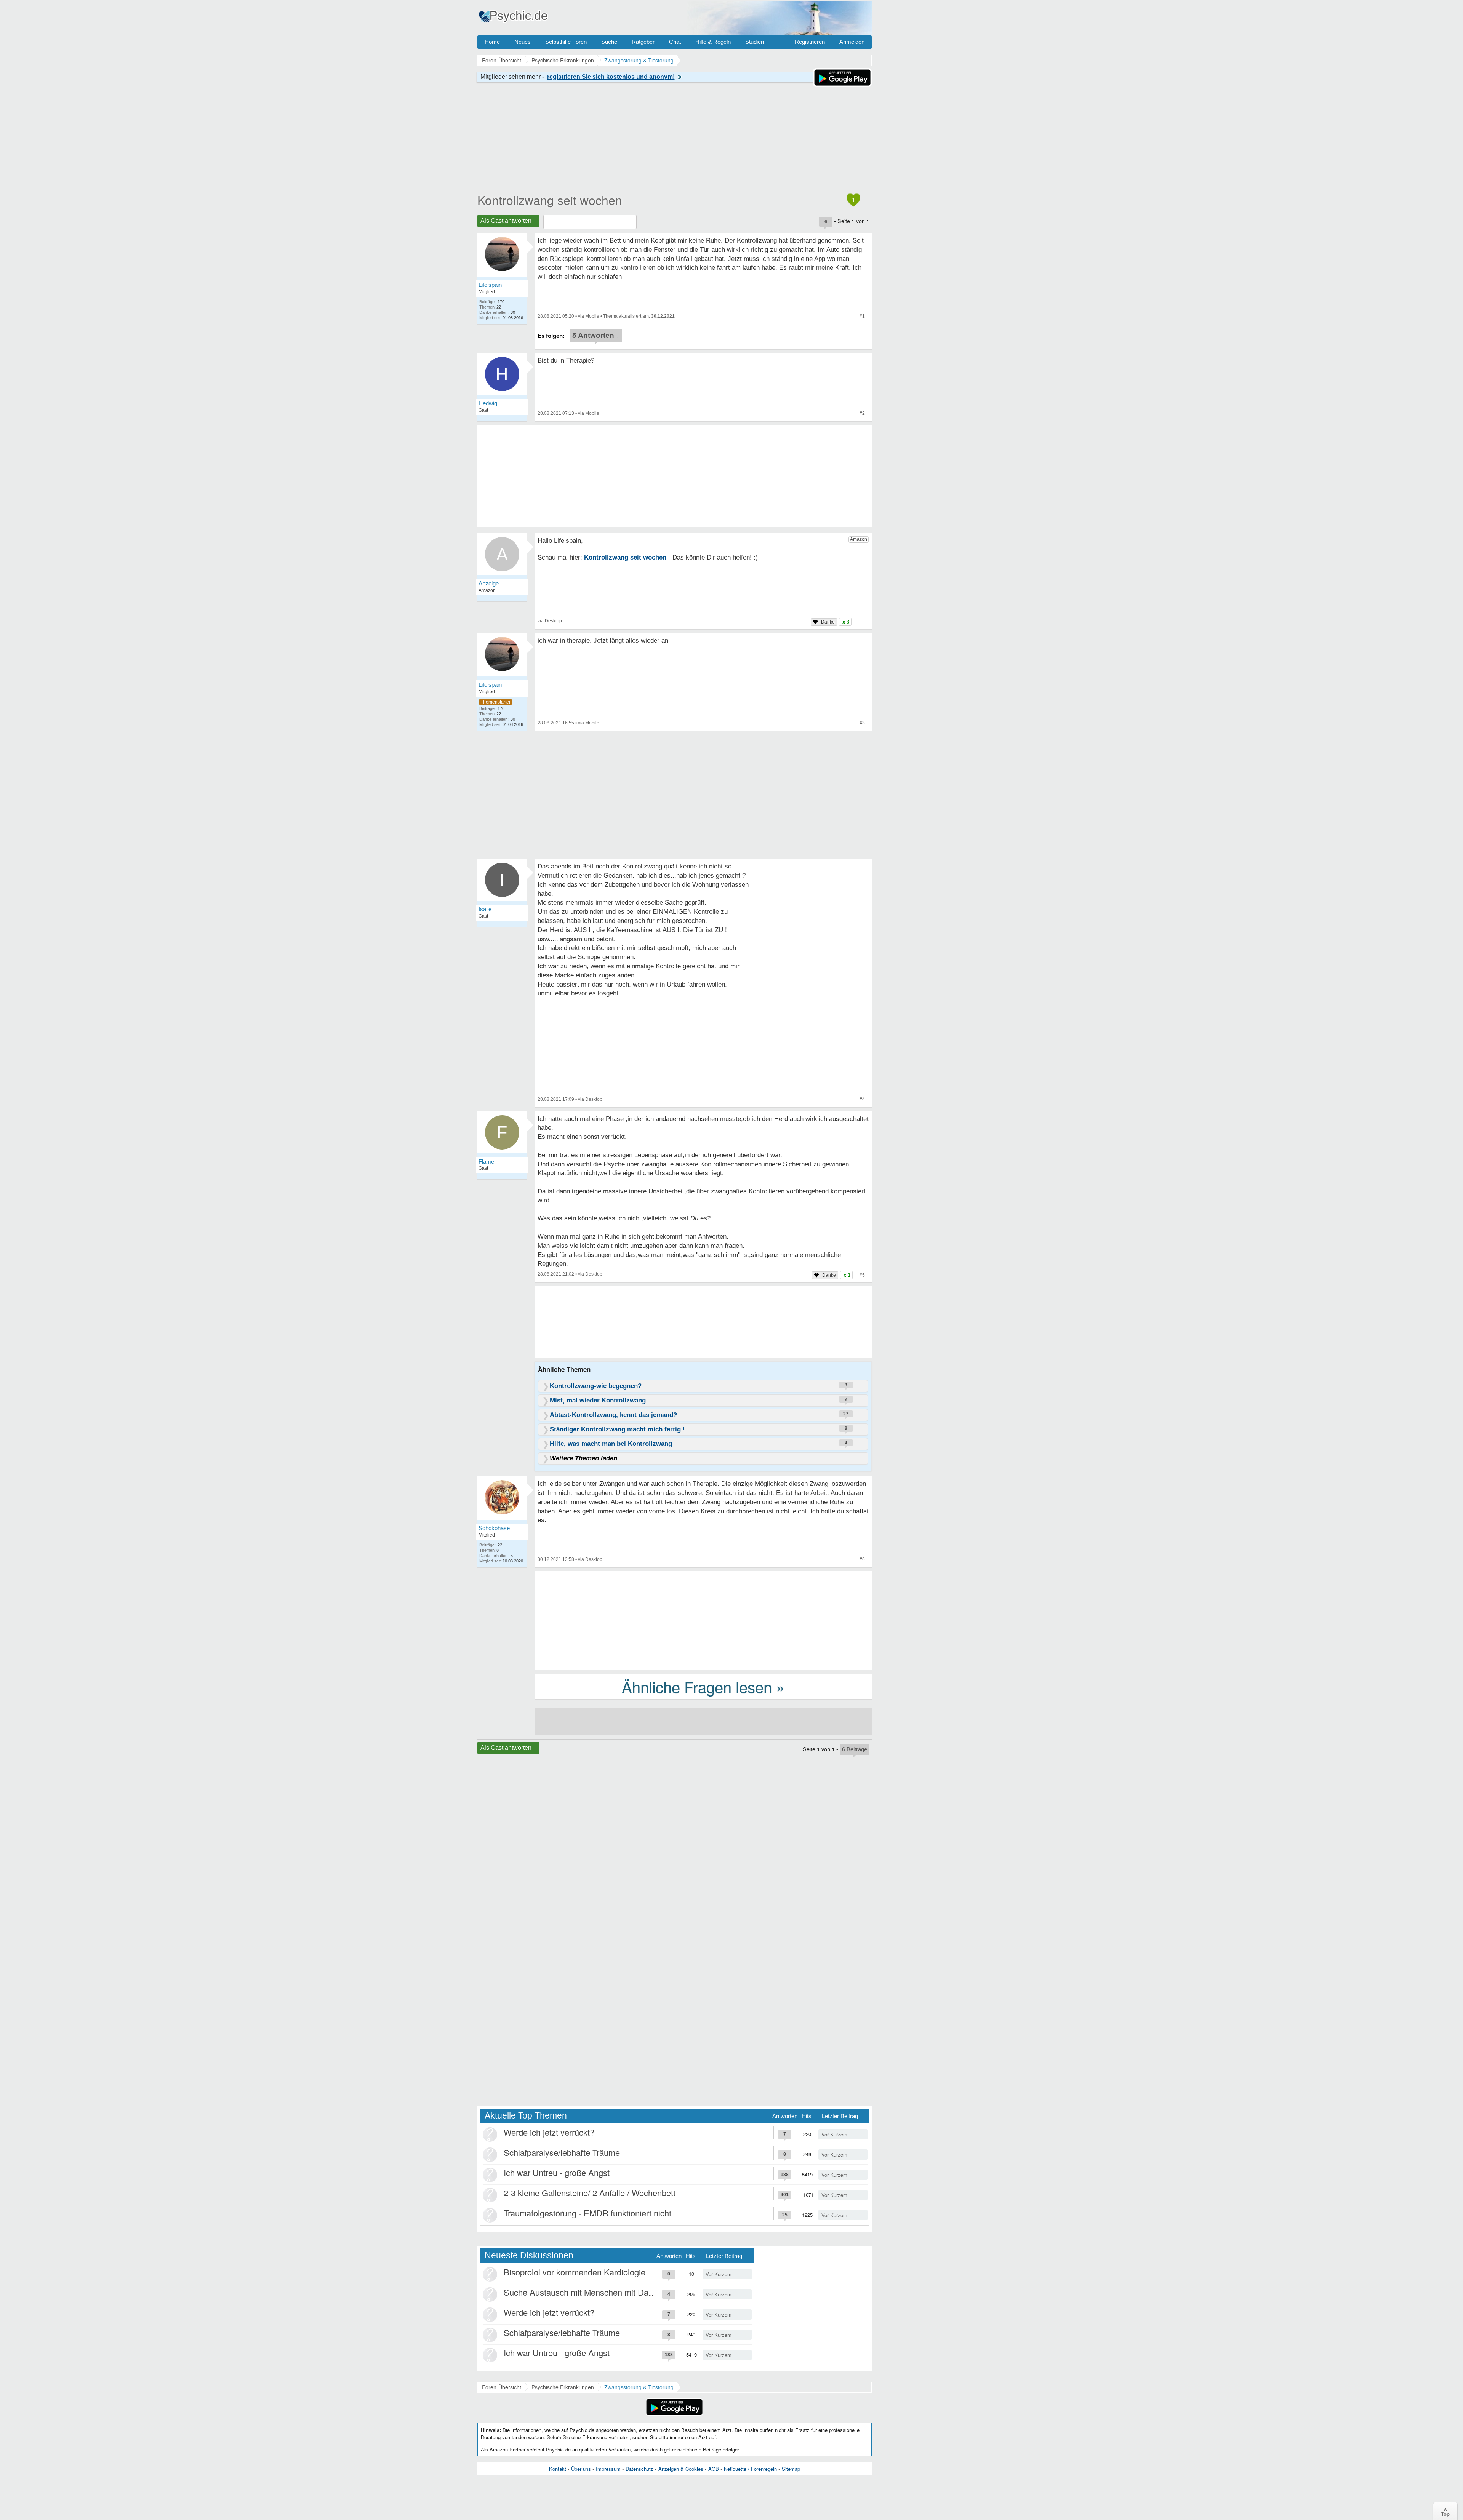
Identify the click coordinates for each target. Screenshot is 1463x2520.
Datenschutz (639, 2469)
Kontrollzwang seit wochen (550, 200)
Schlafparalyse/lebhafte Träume (562, 2152)
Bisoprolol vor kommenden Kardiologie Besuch (590, 2272)
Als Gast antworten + (508, 221)
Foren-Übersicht (502, 2387)
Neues (523, 42)
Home (492, 42)
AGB (714, 2469)
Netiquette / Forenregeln (750, 2469)
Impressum (608, 2469)
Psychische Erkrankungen (563, 2387)
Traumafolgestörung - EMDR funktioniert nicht (587, 2213)
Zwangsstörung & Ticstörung (639, 2387)
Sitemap (791, 2469)
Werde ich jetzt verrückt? (549, 2132)
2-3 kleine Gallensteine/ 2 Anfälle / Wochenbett (590, 2193)
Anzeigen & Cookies (681, 2469)
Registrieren (810, 42)
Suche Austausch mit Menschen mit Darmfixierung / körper (611, 2292)
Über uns (581, 2469)
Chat (675, 42)
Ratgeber (643, 42)
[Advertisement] (703, 1620)
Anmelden (852, 42)
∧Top (1445, 2511)
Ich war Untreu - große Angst (557, 2172)
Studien (755, 42)
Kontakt (558, 2469)
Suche (609, 42)
